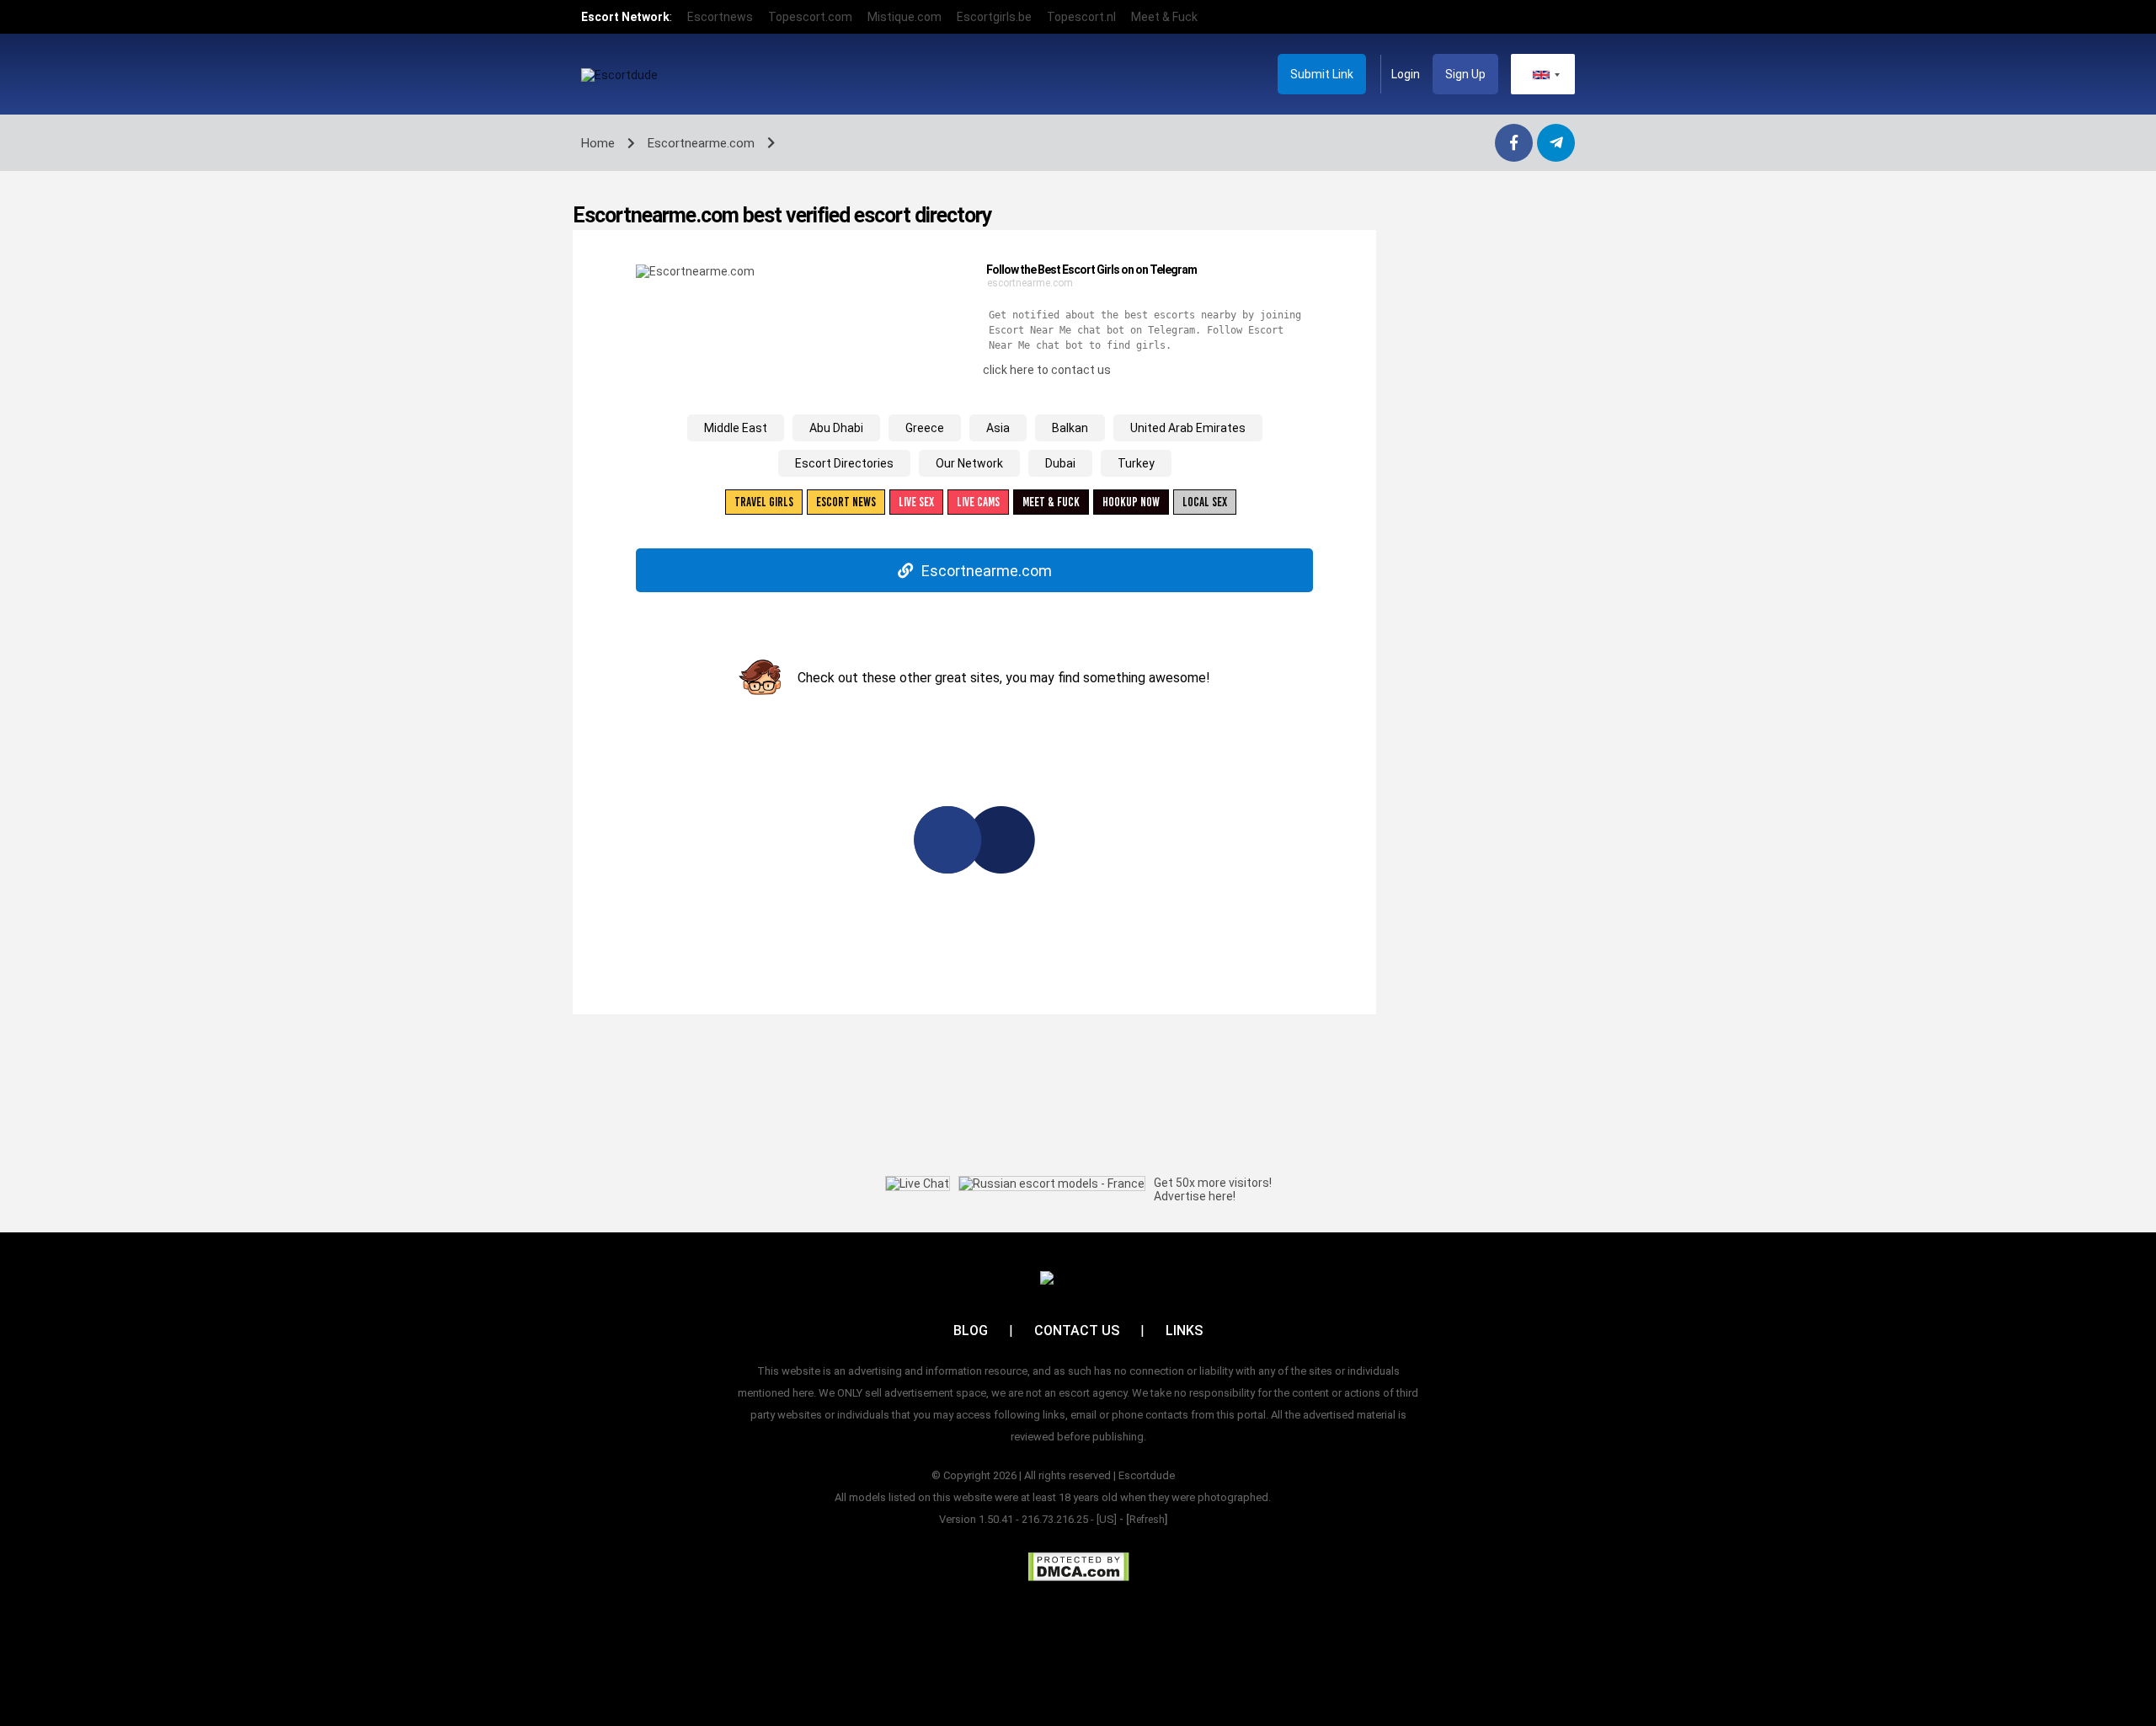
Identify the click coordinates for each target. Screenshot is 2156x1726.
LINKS (1184, 1331)
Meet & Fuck (1164, 17)
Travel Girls (764, 502)
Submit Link (1322, 74)
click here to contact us (1047, 370)
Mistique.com (905, 17)
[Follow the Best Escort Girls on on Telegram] (695, 271)
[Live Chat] (918, 1184)
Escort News (846, 502)
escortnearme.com (1030, 283)
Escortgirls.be (994, 17)
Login (1406, 74)
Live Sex (916, 502)
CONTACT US (1077, 1331)
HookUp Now (1131, 502)
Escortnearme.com (987, 571)
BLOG (971, 1331)
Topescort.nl (1081, 17)
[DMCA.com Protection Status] (1078, 1567)
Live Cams (978, 502)
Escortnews (720, 17)
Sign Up (1465, 74)
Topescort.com (810, 17)
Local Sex (1205, 502)
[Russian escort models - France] (1052, 1184)
